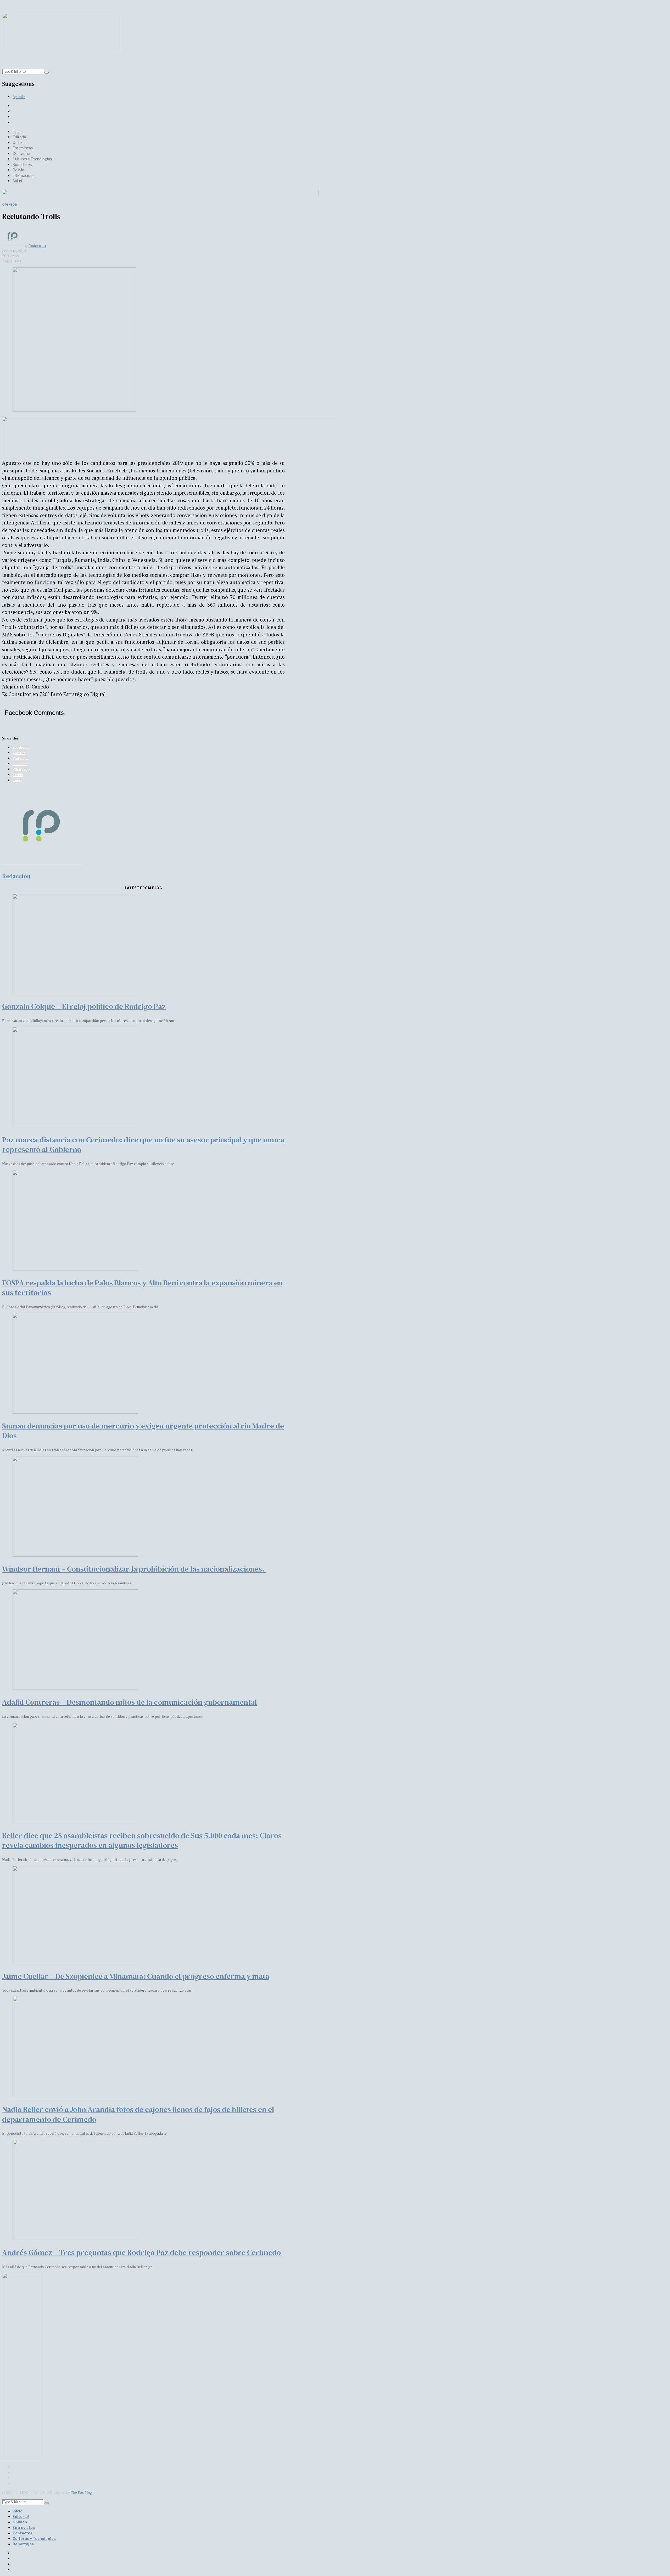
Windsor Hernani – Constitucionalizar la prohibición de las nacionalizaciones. (134, 1569)
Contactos (22, 153)
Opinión (19, 97)
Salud (17, 181)
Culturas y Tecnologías (32, 159)
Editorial (20, 137)
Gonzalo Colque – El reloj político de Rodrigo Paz (84, 1006)
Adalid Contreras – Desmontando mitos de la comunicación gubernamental (129, 1702)
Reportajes (22, 164)
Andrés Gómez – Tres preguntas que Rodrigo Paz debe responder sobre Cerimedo (141, 2252)
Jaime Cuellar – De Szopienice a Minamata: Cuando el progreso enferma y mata (136, 1976)
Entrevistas (23, 148)
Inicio (17, 131)
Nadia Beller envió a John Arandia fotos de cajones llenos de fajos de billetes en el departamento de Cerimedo (138, 2114)
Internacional (24, 175)
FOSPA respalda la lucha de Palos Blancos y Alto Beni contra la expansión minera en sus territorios (142, 1288)
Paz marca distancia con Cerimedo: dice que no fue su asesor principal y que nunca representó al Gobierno (143, 1145)
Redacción (37, 246)
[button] (47, 73)
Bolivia (18, 170)
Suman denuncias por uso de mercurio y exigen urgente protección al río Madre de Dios (143, 1431)
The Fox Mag (81, 2492)
